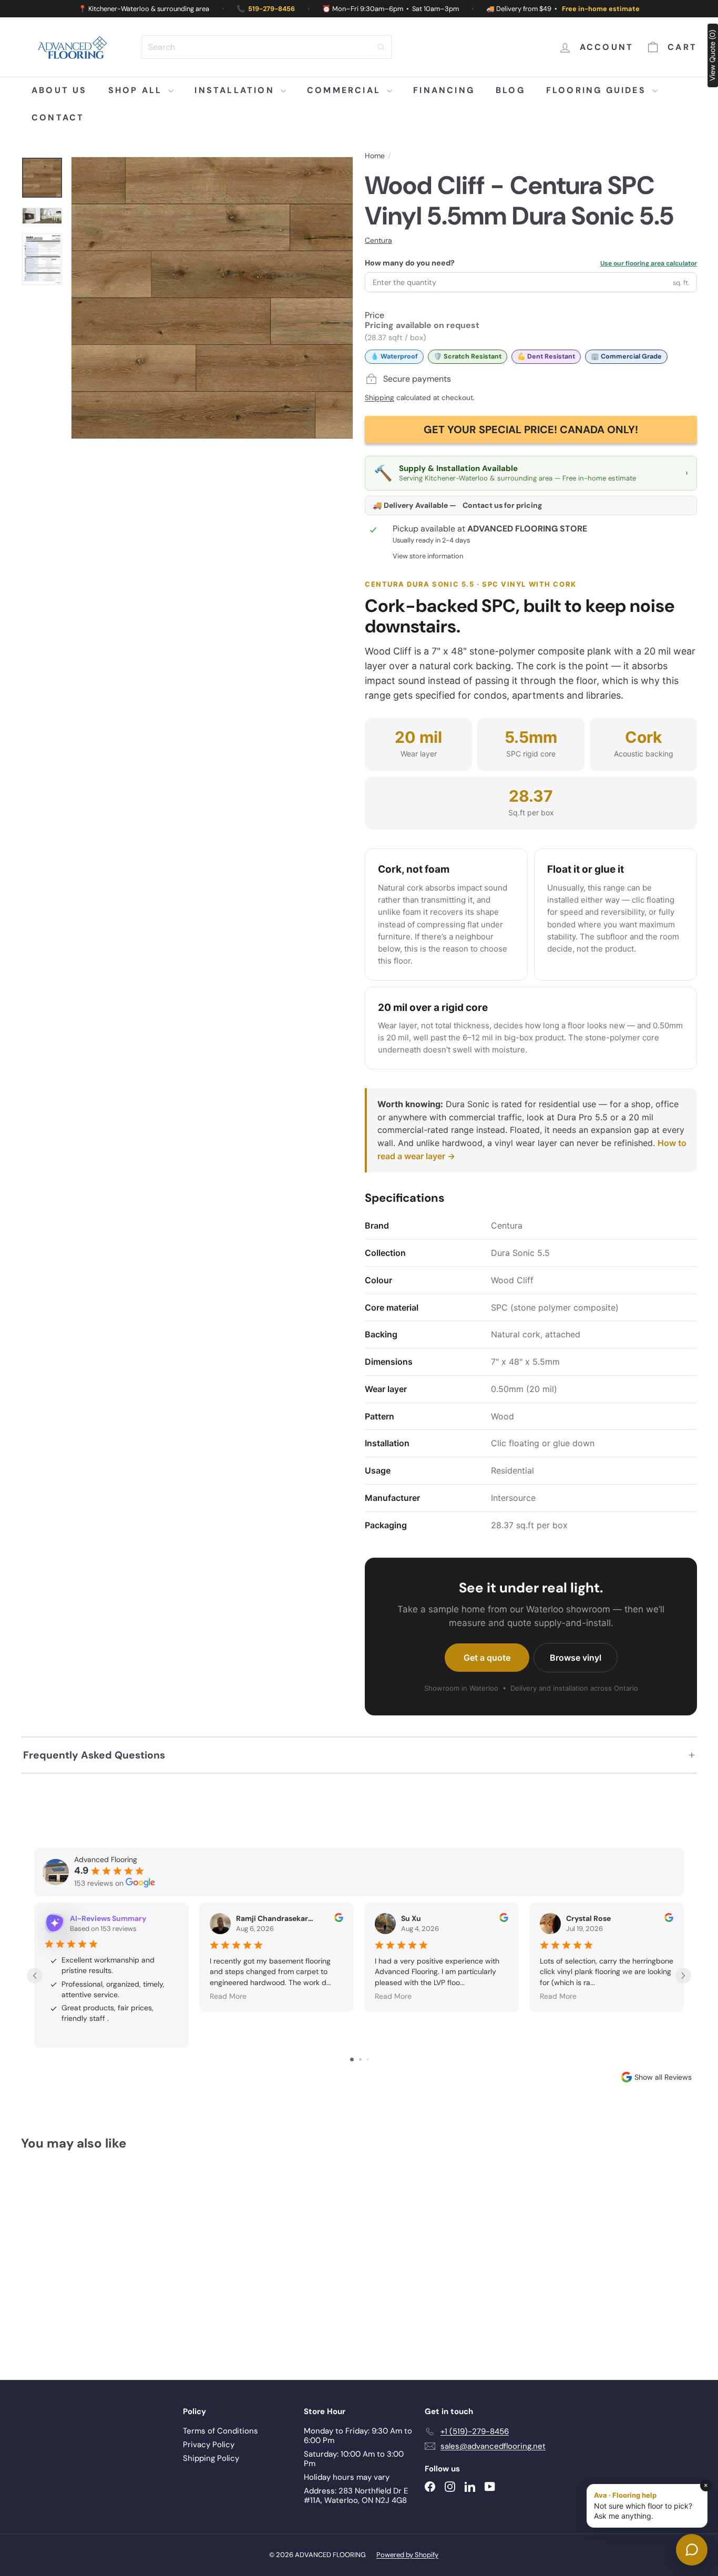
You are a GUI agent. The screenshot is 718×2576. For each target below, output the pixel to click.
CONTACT (58, 117)
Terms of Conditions (220, 2431)
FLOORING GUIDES (598, 90)
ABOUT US (59, 90)
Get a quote (487, 1658)
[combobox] (267, 47)
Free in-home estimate (601, 9)
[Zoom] (212, 298)
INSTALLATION (236, 90)
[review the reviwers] (339, 1919)
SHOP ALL (137, 90)
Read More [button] (228, 1996)
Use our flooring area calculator (649, 264)
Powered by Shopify (407, 2555)
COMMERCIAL (346, 90)
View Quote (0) (712, 55)
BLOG (510, 90)
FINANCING (444, 90)
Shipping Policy (211, 2458)
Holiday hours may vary (347, 2477)
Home (375, 156)
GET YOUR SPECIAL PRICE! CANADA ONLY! (531, 430)
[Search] (381, 47)
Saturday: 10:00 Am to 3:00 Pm (354, 2459)
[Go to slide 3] (368, 2059)
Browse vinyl (576, 1658)
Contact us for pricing (502, 505)
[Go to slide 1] (352, 2059)
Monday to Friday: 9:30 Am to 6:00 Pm (358, 2436)
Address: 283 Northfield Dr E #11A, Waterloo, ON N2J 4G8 (356, 2496)
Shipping (379, 398)
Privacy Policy (209, 2445)
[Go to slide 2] (360, 2059)
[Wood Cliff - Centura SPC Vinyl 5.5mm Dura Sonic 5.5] (73, 2258)
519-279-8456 (271, 9)
